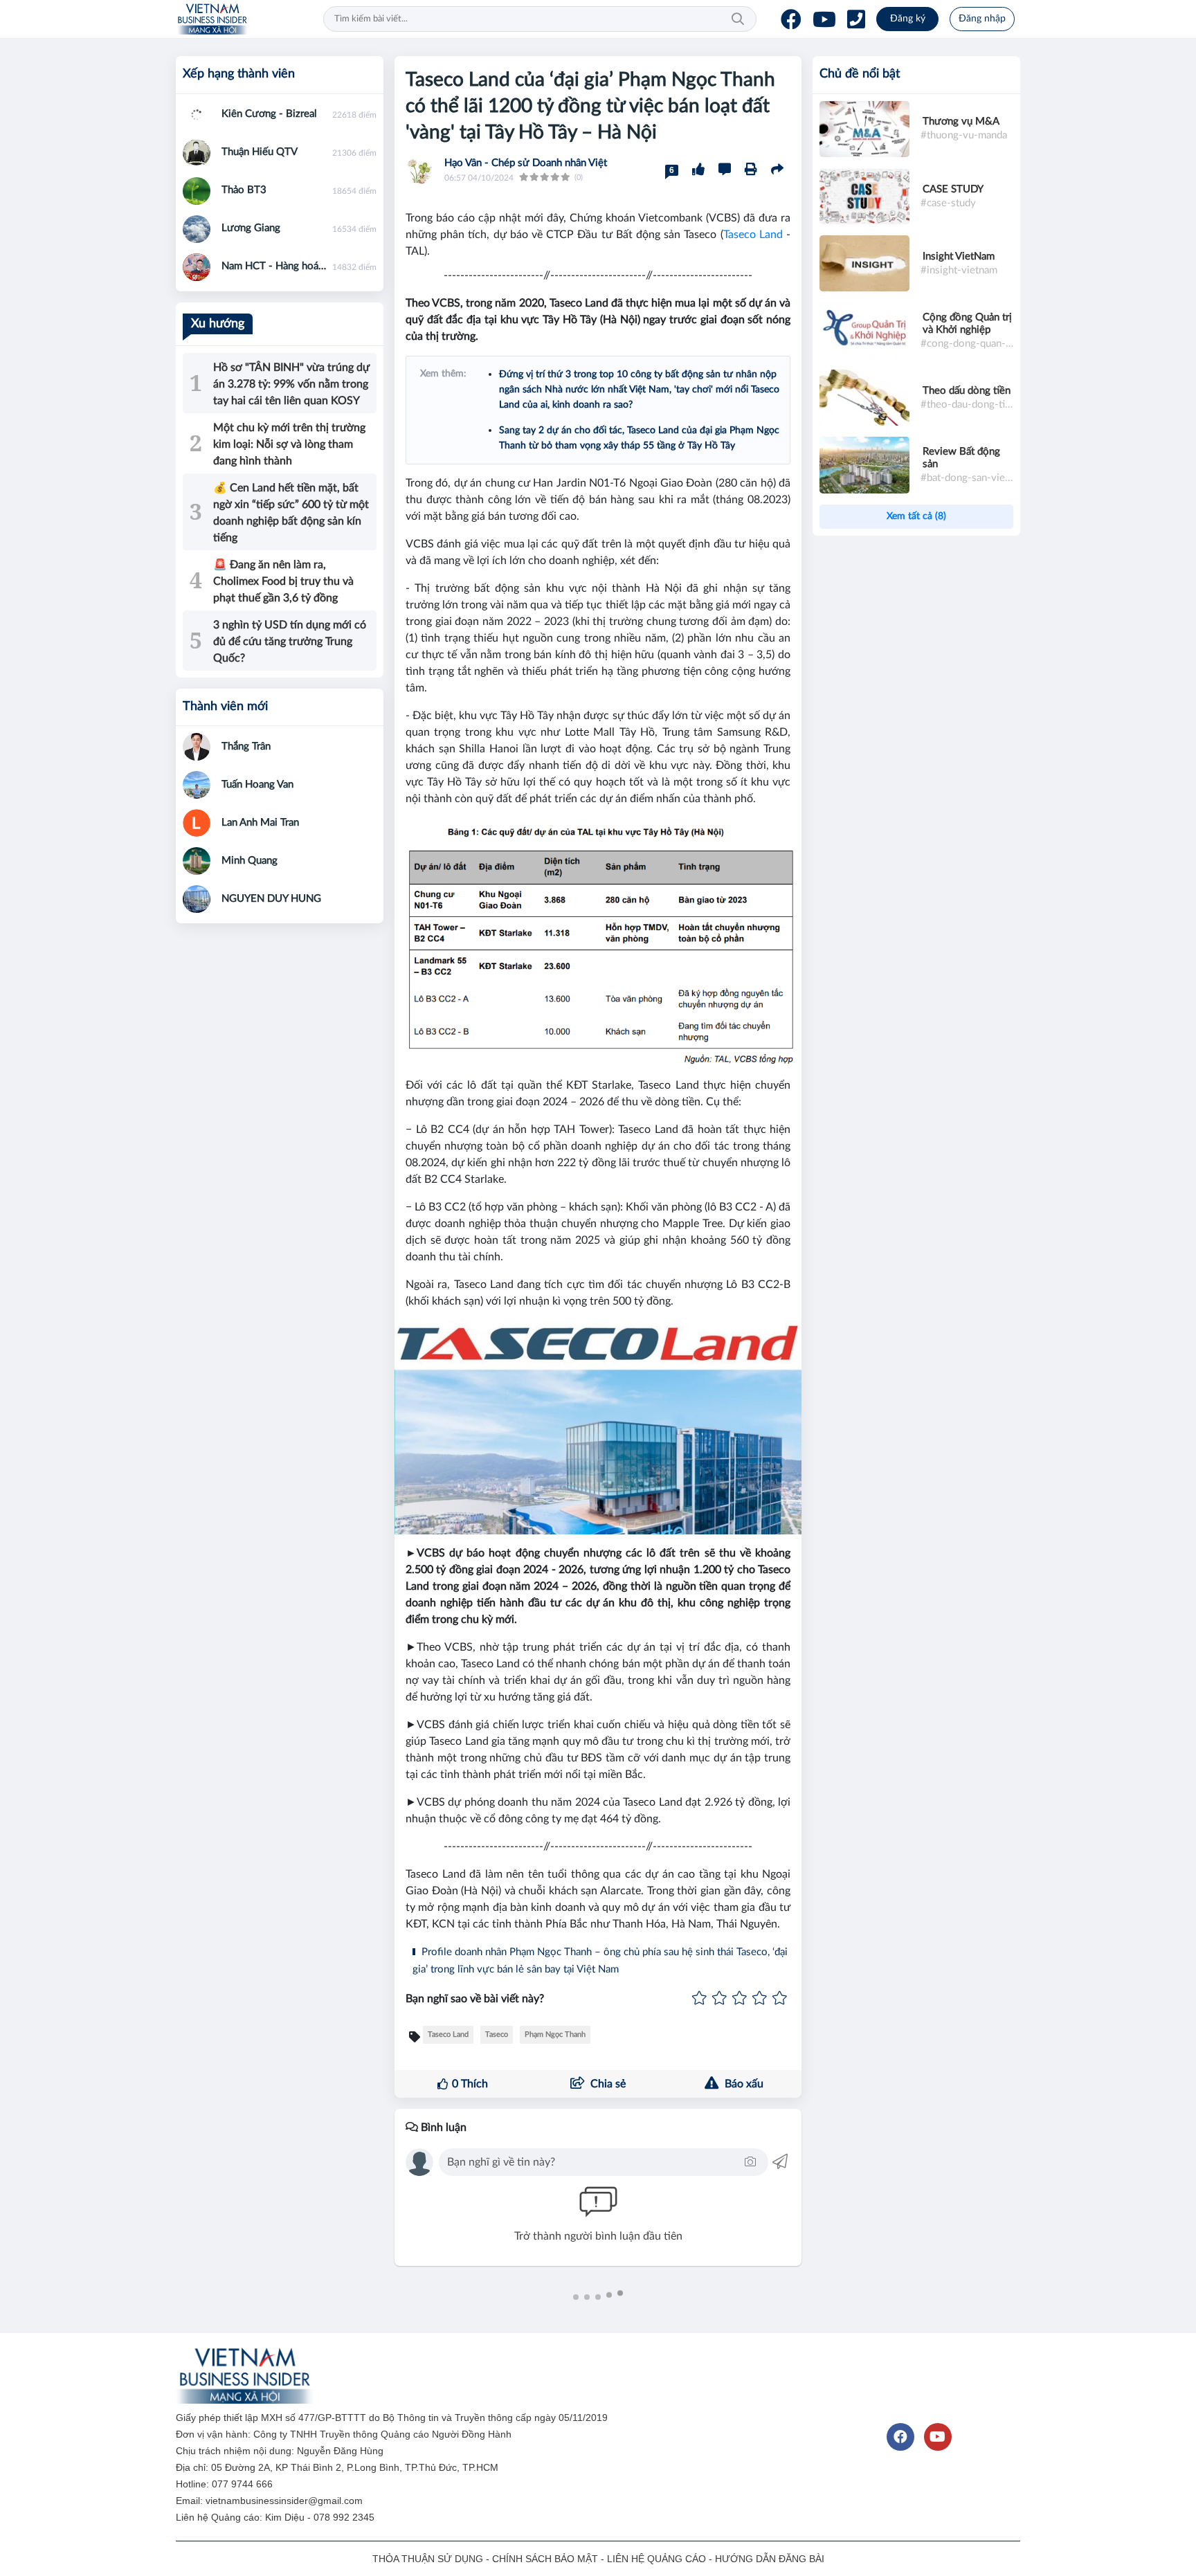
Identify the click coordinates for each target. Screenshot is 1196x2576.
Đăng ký (908, 19)
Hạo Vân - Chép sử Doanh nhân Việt (526, 163)
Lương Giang (251, 228)
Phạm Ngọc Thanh (555, 2034)
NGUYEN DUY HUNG (271, 899)
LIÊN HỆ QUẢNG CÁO (656, 2559)
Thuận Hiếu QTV (260, 152)
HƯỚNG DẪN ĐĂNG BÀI (770, 2559)
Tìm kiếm (738, 19)
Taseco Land (753, 235)
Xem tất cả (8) (916, 516)
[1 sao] (699, 1999)
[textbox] (594, 2162)
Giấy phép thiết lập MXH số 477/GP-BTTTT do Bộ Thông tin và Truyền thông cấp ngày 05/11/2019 (393, 2418)
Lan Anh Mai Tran (260, 823)
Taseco (497, 2034)
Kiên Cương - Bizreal (269, 114)
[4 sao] (760, 1999)
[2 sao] (719, 1999)
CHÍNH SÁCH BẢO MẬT (545, 2559)
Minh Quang (250, 861)
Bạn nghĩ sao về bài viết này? (475, 1999)
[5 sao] (780, 1999)
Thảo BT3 (244, 190)
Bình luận (442, 2128)
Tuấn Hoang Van (257, 784)
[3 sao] (740, 1999)
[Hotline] (856, 19)
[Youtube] (824, 19)
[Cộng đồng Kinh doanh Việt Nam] (212, 19)
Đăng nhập (982, 19)
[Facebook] (791, 19)
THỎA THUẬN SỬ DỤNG (428, 2559)
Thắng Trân (246, 746)
